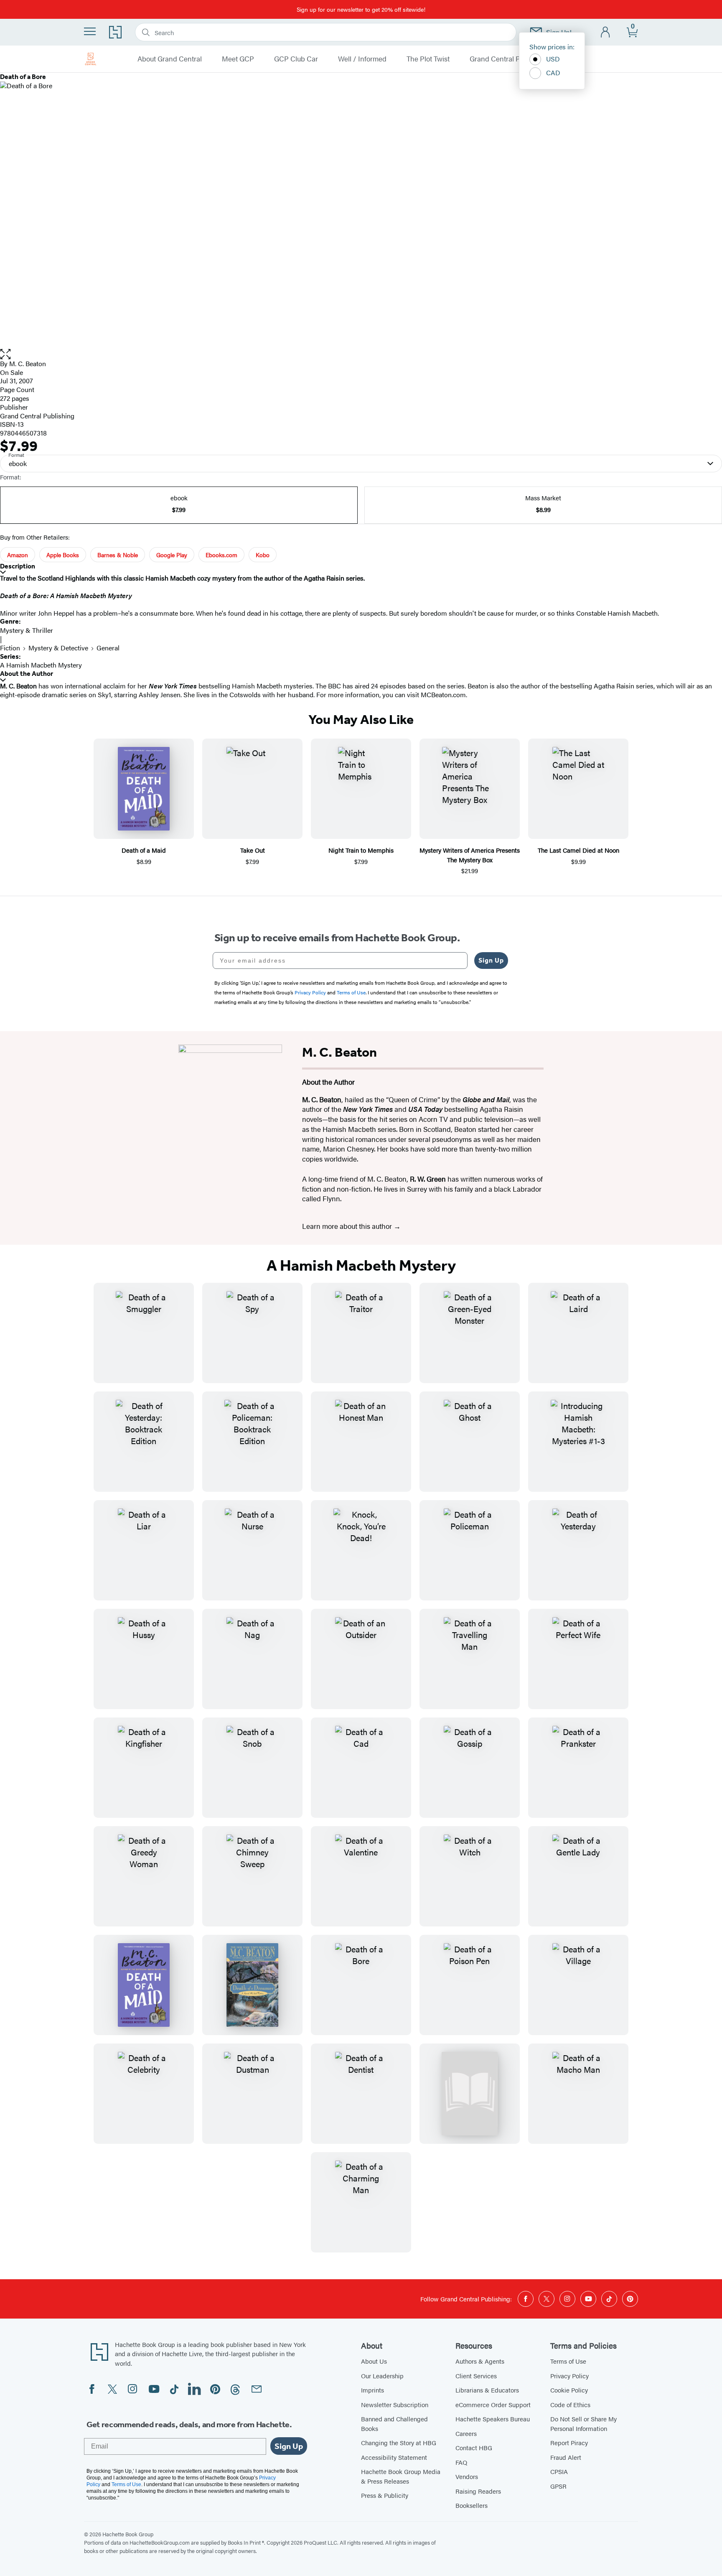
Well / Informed (362, 59)
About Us (374, 2361)
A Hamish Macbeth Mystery (41, 665)
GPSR (558, 2486)
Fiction (10, 648)
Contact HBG (474, 2447)
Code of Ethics (570, 2404)
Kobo (263, 555)
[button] (361, 354)
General (108, 648)
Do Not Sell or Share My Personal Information (583, 2423)
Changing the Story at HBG (399, 2442)
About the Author (27, 674)
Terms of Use (568, 2361)
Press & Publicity (385, 2495)
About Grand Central (170, 59)
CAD (553, 73)
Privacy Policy (569, 2376)
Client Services (476, 2376)
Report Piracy (569, 2442)
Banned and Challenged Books (394, 2423)
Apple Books (63, 555)
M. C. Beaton (28, 363)
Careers (466, 2433)
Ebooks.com (221, 555)
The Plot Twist (428, 59)
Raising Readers (478, 2491)
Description (18, 566)
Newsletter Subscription (395, 2404)
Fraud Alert (566, 2457)
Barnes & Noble (118, 555)
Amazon (18, 555)
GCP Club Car (296, 59)
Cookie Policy (569, 2390)
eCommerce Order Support (493, 2404)
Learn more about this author (348, 1226)
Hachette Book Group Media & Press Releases (401, 2476)
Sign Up (491, 960)
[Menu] (90, 31)
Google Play (172, 555)
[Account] (606, 32)
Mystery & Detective (58, 648)
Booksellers (472, 2505)
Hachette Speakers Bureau (493, 2419)
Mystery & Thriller (27, 630)
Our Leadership (382, 2376)
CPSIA (559, 2471)
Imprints (372, 2390)
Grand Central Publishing (509, 59)
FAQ (461, 2462)
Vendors (467, 2476)
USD (553, 59)
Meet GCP (238, 59)
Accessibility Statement (394, 2457)
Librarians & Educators (487, 2390)
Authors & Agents (480, 2361)
